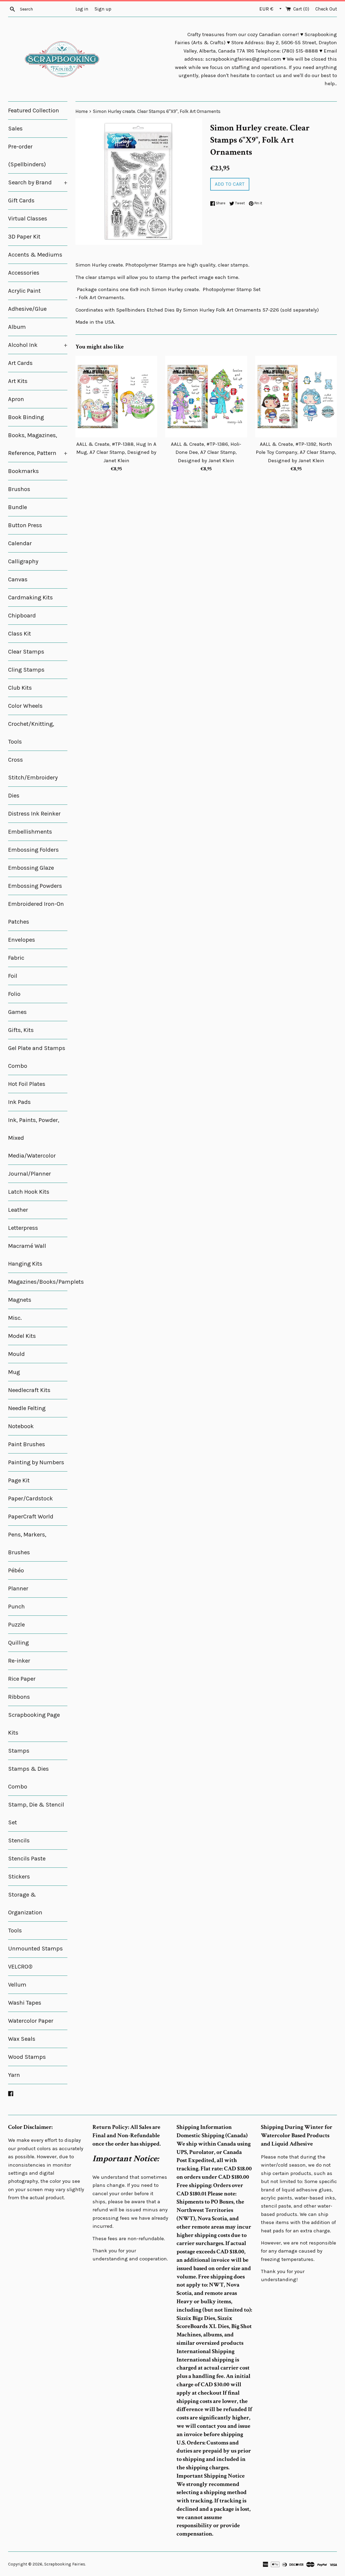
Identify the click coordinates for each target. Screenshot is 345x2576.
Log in (82, 9)
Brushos (19, 489)
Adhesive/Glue (27, 309)
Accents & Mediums (35, 255)
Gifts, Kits (21, 1030)
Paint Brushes (27, 1444)
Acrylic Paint (24, 291)
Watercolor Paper (31, 2021)
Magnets (20, 1300)
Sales (15, 129)
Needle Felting (27, 1408)
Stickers (19, 1877)
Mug (14, 1372)
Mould (16, 1354)
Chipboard (22, 616)
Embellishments (30, 832)
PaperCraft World (31, 1517)
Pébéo (16, 1570)
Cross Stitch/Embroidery (33, 769)
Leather (18, 1210)
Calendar (20, 543)
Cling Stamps (26, 670)
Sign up (103, 9)
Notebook (21, 1426)
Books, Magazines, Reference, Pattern (38, 444)
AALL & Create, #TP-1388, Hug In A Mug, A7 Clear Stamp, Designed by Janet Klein (116, 452)
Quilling (18, 1643)
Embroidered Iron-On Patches (36, 913)
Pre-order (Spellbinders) (27, 156)
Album (17, 327)
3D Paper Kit (24, 237)
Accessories (24, 273)
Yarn (14, 2075)
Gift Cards (21, 201)
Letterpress (23, 1228)
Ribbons (19, 1697)
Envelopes (22, 940)
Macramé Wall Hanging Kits (27, 1255)
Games (17, 1012)
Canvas (18, 579)
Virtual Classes (28, 219)
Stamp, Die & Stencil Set (36, 1814)
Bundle (18, 507)
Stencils (19, 1841)
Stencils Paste (27, 1859)
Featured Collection (34, 111)
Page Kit (19, 1480)
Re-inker (19, 1661)
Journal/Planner (30, 1174)
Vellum (17, 1985)
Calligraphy (23, 561)
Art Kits (18, 381)
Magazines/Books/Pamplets (38, 1282)
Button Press (25, 525)
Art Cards (20, 363)
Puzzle (16, 1625)
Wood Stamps (27, 2057)
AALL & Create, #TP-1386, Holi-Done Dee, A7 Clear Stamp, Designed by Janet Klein (206, 452)
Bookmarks (23, 471)
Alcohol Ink (38, 345)
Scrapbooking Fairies (65, 2564)
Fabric (16, 958)
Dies (14, 796)
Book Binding (26, 417)
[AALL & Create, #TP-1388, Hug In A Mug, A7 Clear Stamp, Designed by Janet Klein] (116, 397)
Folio (14, 994)
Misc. (15, 1318)
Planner (18, 1589)
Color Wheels (25, 706)
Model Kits (22, 1336)
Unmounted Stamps (35, 1949)
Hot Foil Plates (27, 1084)
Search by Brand (38, 182)
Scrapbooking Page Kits (34, 1724)
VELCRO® (20, 1967)
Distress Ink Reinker (34, 814)
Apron (16, 399)
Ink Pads (19, 1102)
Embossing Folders (33, 850)
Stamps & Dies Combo (28, 1778)
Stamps (19, 1751)
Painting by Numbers (36, 1462)
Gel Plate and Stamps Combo (37, 1057)
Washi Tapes (25, 2003)
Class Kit (20, 634)
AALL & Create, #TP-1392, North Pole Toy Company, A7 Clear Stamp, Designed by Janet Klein (296, 452)
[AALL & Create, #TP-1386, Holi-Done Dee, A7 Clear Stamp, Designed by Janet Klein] (206, 397)
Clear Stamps (26, 652)
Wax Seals (22, 2039)
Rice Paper (22, 1679)
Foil (13, 976)
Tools (15, 1931)
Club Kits (20, 688)
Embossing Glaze (31, 868)
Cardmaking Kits (30, 598)
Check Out (326, 9)
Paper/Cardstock (30, 1498)
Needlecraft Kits (29, 1390)
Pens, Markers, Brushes (27, 1543)
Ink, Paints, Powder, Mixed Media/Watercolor (34, 1138)
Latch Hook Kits (29, 1192)
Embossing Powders (35, 886)
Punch (16, 1607)
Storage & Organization (25, 1904)
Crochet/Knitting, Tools (31, 733)
